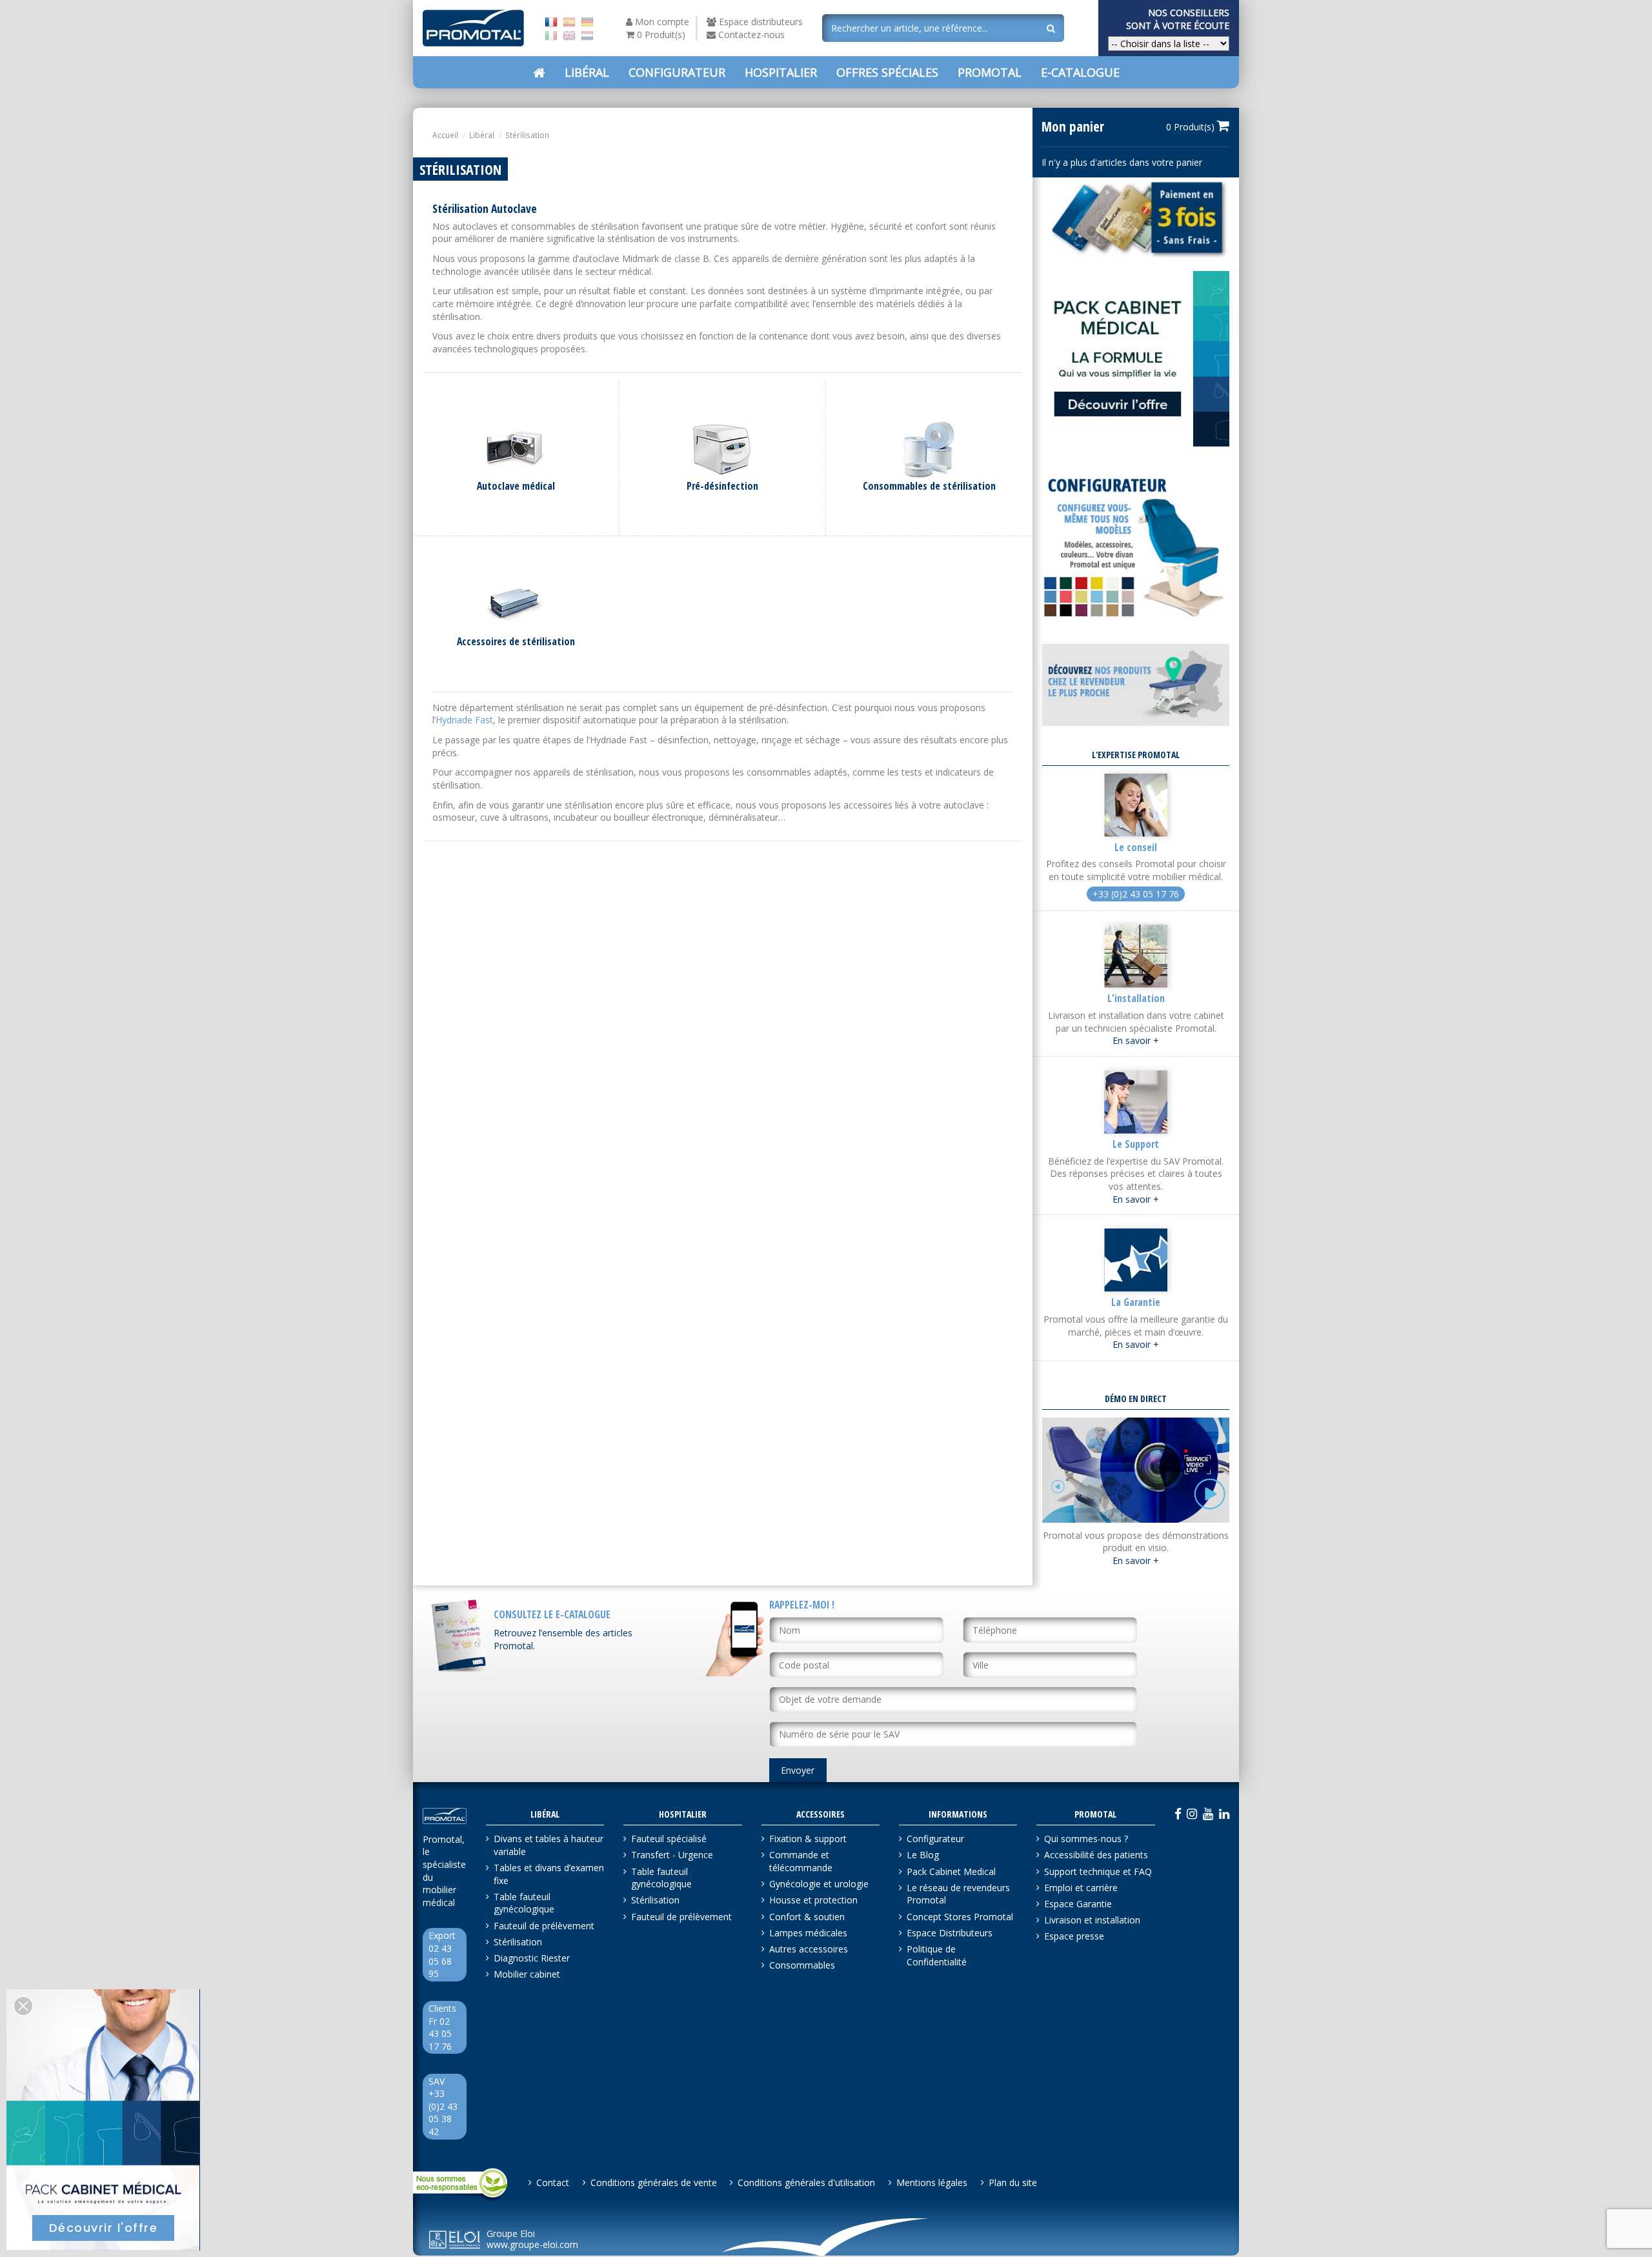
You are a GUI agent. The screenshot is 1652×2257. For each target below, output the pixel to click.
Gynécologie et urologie (819, 1884)
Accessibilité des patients (1096, 1855)
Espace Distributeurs (950, 1933)
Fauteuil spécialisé (669, 1839)
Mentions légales (932, 2182)
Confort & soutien (807, 1917)
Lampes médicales (808, 1933)
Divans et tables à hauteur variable (549, 1845)
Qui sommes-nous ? (1086, 1839)
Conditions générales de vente (654, 2182)
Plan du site (1013, 2182)
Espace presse (1074, 1936)
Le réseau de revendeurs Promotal (958, 1894)
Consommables (802, 1965)
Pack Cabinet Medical (951, 1871)
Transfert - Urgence (672, 1855)
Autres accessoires (809, 1949)
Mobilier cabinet (527, 1974)
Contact (553, 2182)
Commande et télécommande (801, 1861)
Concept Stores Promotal (960, 1917)
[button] (887, 72)
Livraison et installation (1092, 1920)
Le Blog (923, 1855)
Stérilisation (518, 1942)
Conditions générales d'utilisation (806, 2182)
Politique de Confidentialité (937, 1955)
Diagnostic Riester (532, 1958)
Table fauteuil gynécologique (524, 1903)
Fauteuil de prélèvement (544, 1926)
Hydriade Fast (464, 720)
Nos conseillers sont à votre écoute (1178, 19)
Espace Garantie (1078, 1904)
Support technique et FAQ (1098, 1871)
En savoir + (1136, 1040)
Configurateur (935, 1839)
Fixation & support (808, 1839)
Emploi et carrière (1081, 1888)
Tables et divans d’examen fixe (549, 1874)
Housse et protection (813, 1900)
